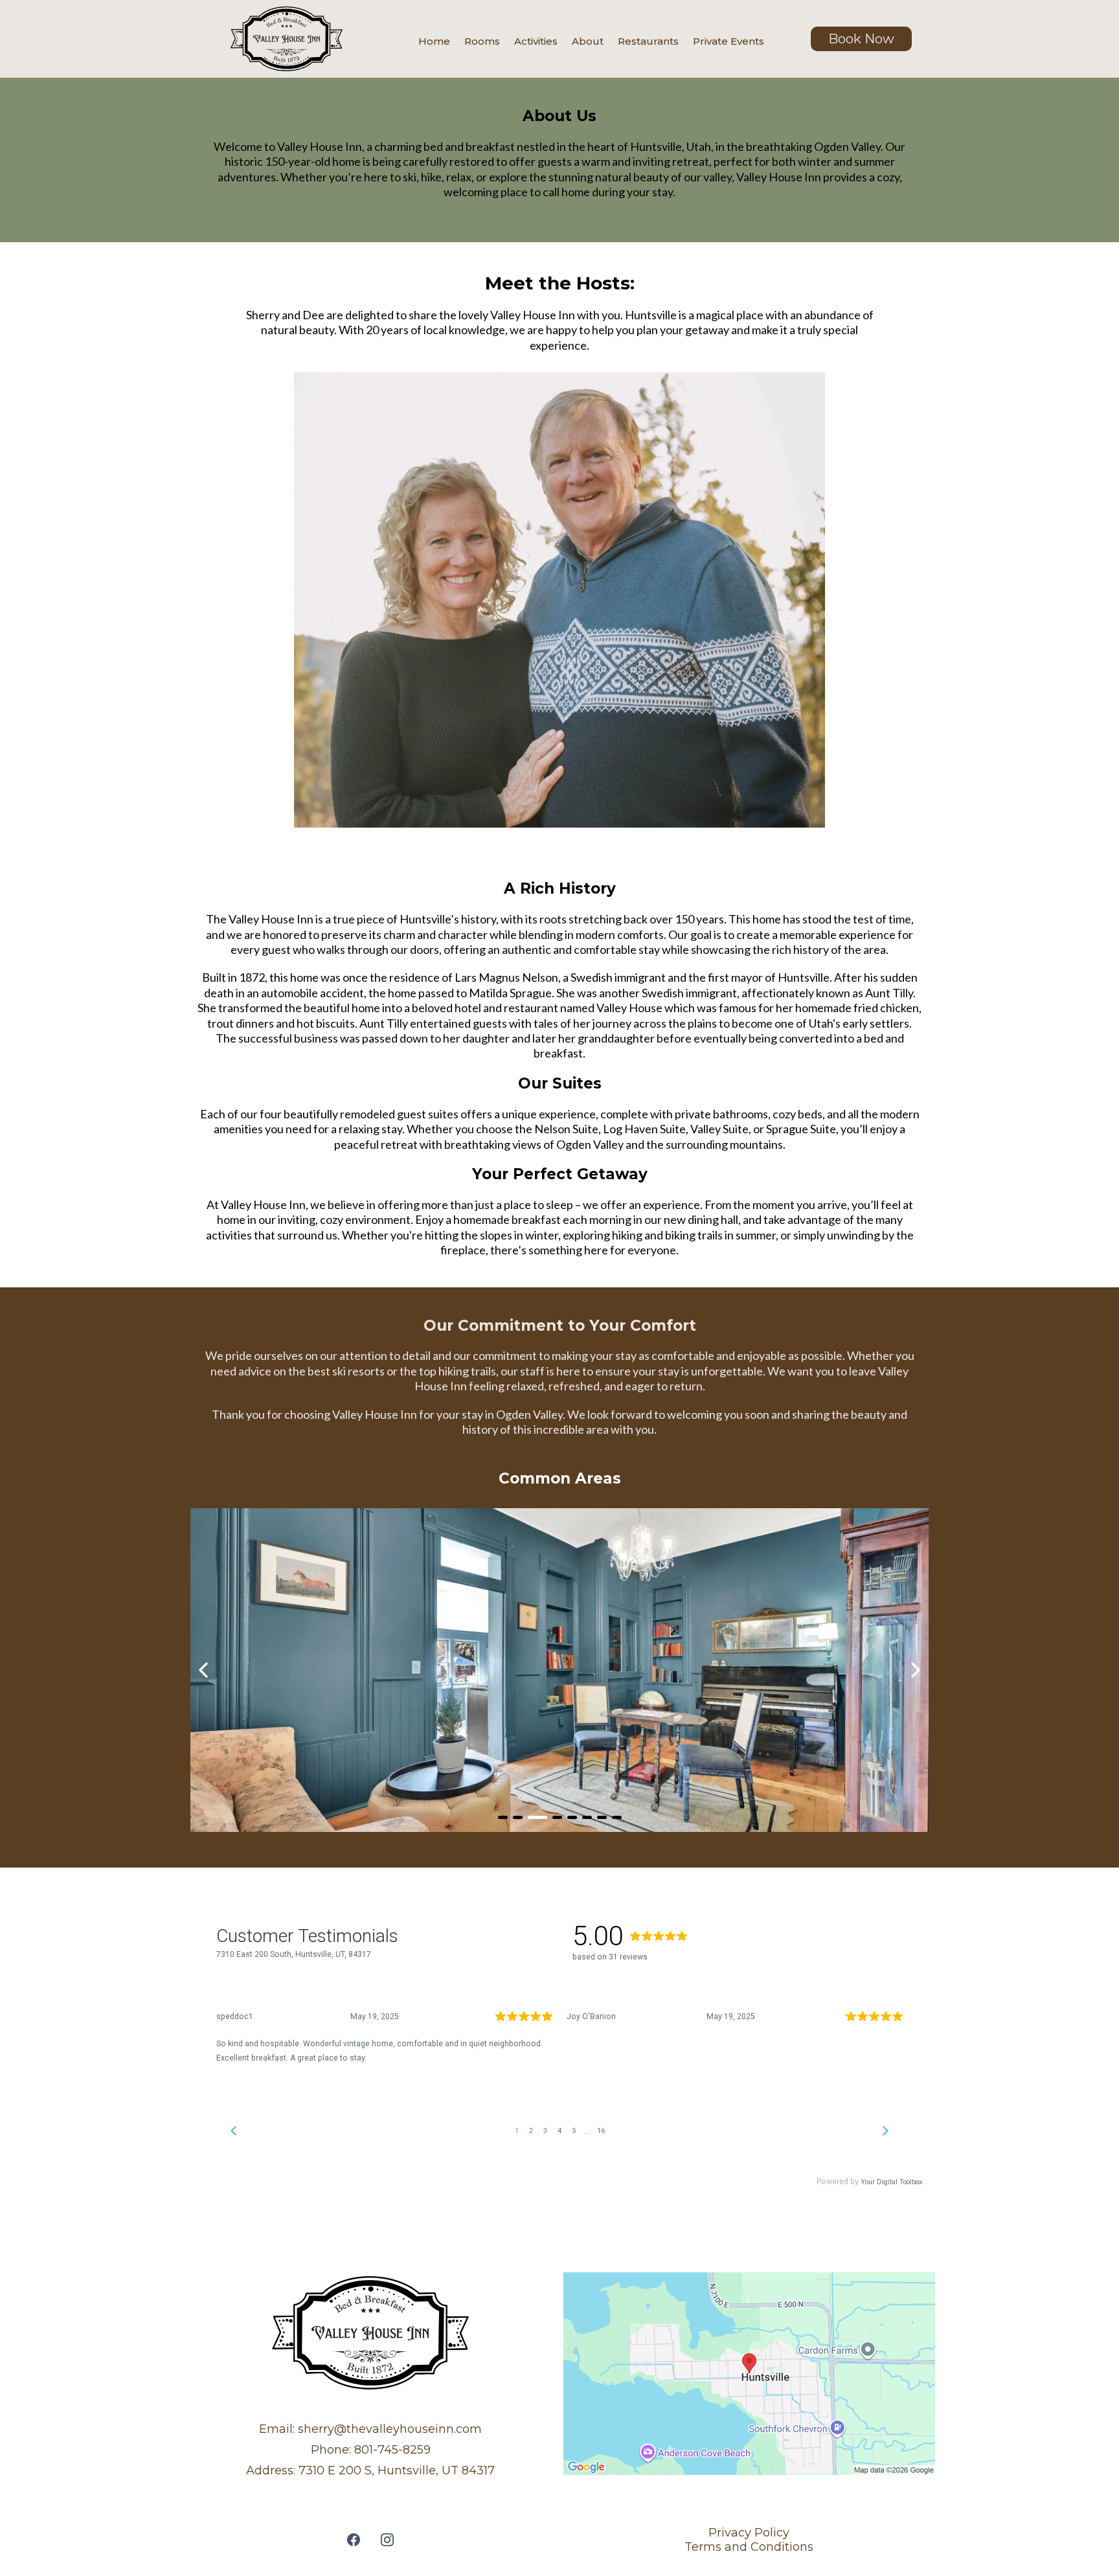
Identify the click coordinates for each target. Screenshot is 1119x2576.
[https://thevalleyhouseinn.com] (286, 39)
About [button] (588, 41)
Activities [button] (536, 41)
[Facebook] (354, 2540)
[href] (749, 2374)
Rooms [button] (482, 41)
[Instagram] (387, 2540)
